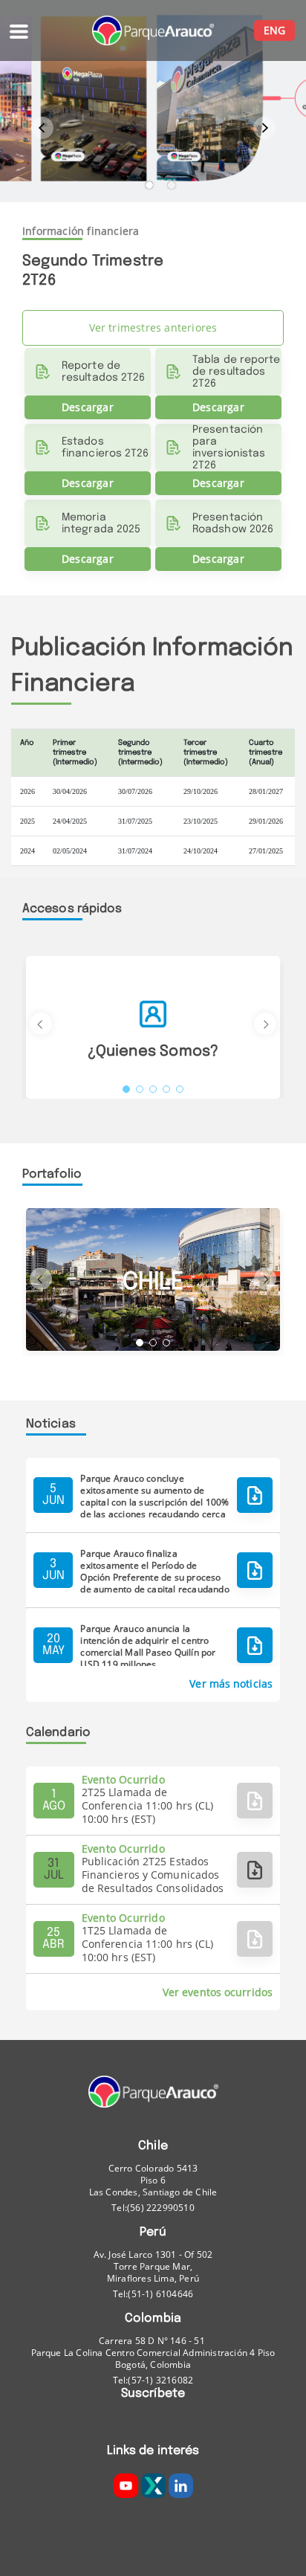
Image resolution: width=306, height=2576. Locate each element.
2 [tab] (172, 185)
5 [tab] (180, 1089)
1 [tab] (149, 185)
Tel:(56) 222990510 (153, 2208)
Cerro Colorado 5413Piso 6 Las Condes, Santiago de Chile (153, 2180)
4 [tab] (166, 1089)
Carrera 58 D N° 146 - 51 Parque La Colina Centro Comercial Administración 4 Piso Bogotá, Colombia (153, 2353)
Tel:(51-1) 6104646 (153, 2294)
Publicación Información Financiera (152, 666)
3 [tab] (153, 1089)
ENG (274, 30)
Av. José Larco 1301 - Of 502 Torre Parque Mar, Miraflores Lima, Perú (153, 2267)
